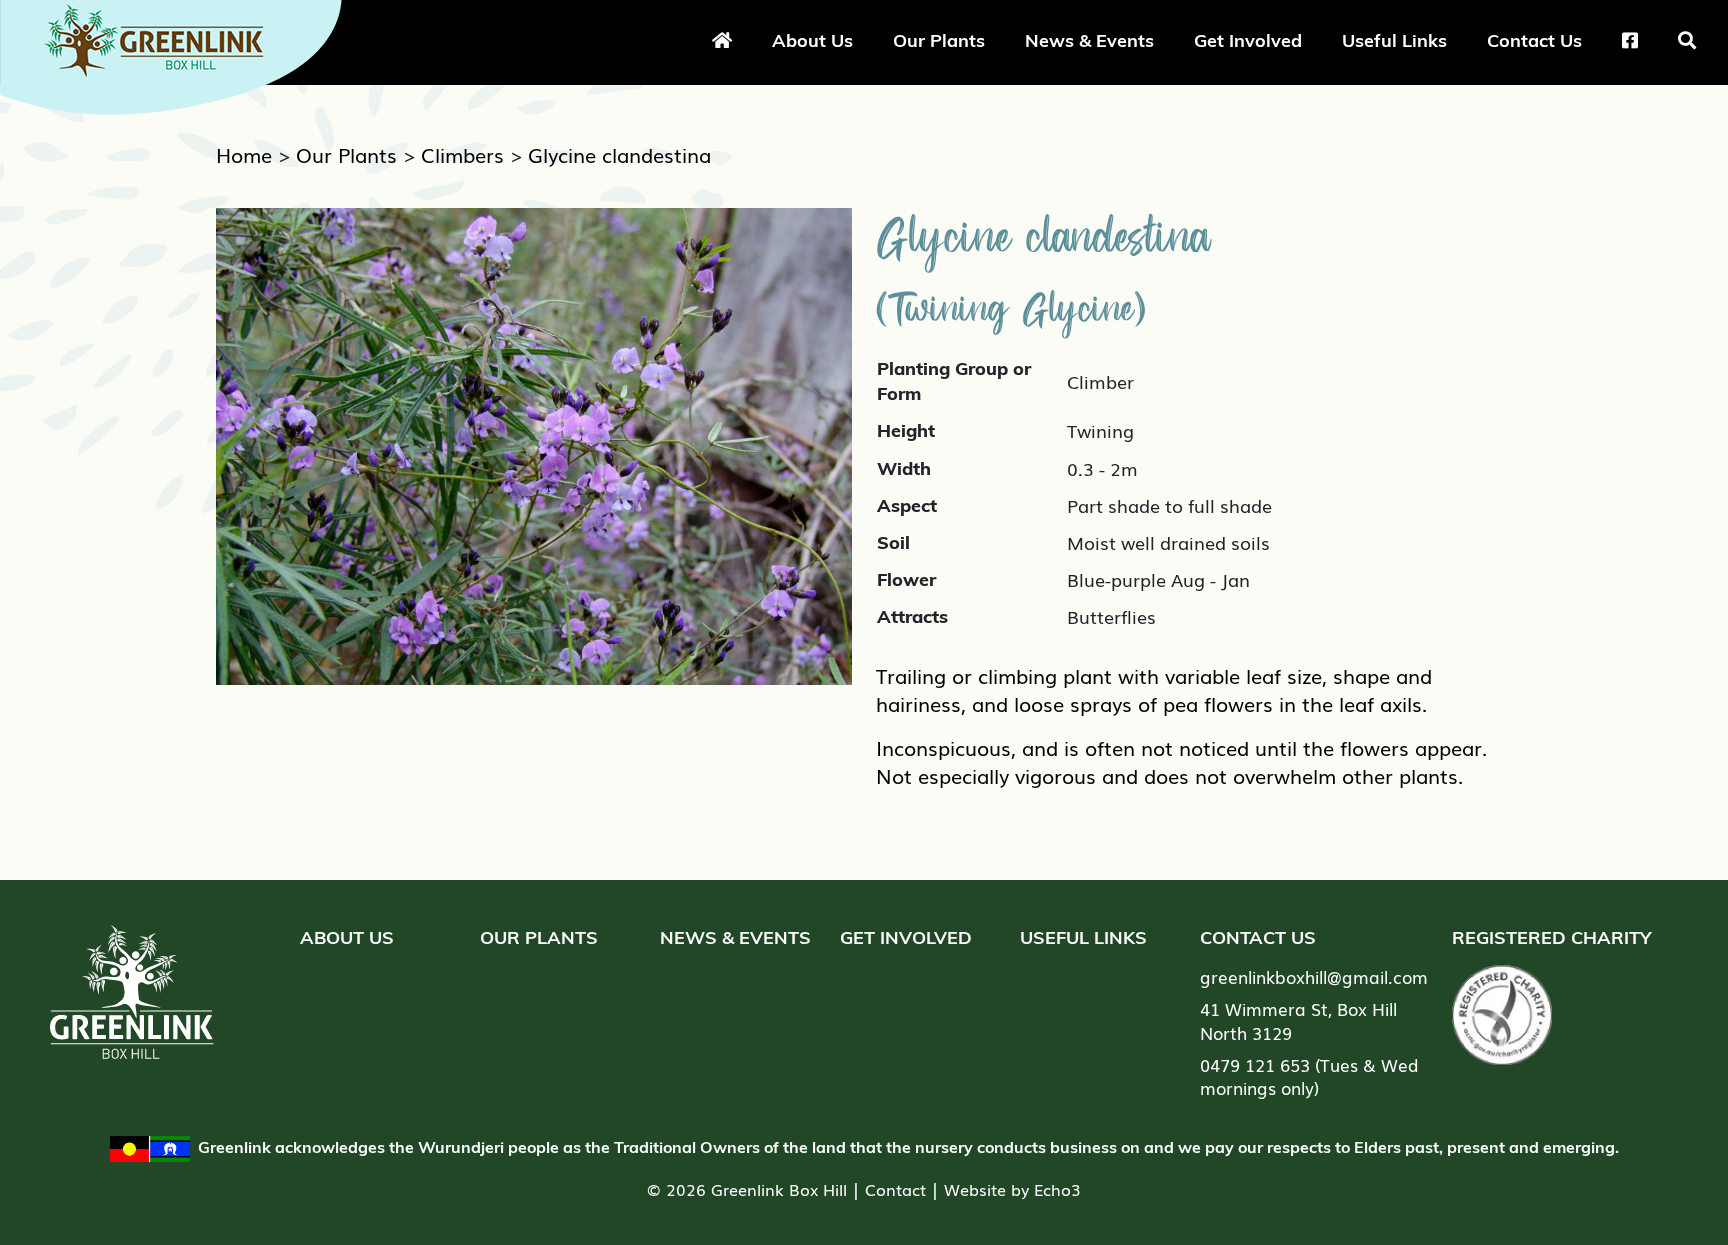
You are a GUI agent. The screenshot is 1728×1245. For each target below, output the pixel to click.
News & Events (1089, 40)
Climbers (462, 154)
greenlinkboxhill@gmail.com (1314, 976)
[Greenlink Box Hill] (180, 53)
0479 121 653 (1255, 1064)
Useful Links (1394, 40)
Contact (895, 1189)
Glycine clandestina (619, 154)
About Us (812, 40)
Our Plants (939, 40)
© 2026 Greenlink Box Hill (747, 1189)
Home (244, 154)
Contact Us (1534, 40)
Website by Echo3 (1012, 1189)
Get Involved (1248, 40)
